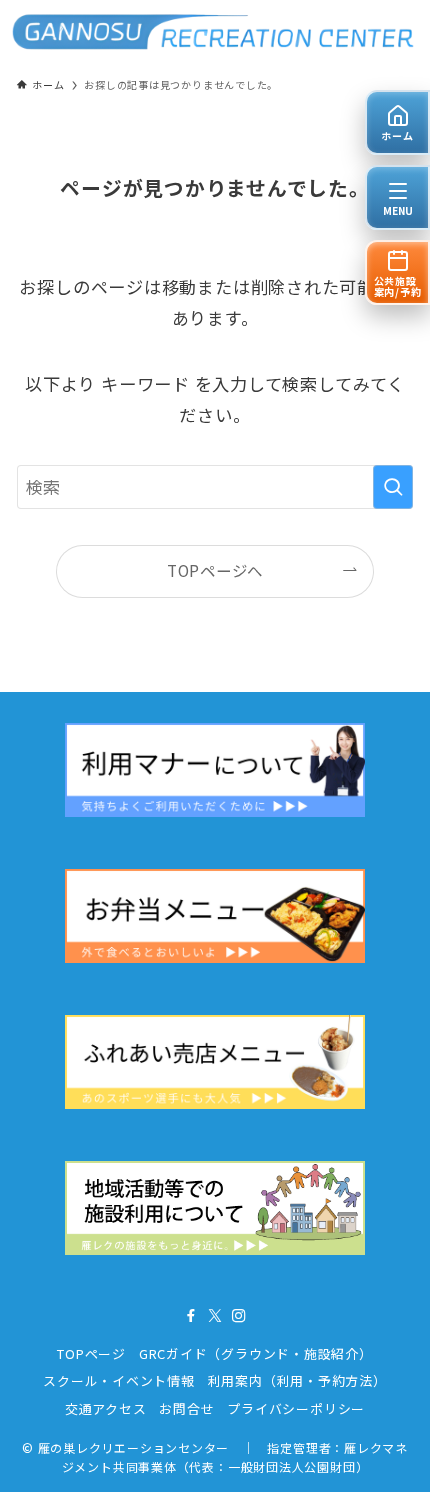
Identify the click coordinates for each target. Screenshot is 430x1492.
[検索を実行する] (393, 487)
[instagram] (239, 1316)
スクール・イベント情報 (119, 1380)
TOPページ (91, 1353)
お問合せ (186, 1408)
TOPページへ (215, 570)
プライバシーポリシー (296, 1408)
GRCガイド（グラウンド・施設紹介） (256, 1353)
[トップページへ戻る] (215, 53)
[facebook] (191, 1316)
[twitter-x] (215, 1316)
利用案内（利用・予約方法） (297, 1380)
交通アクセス (106, 1408)
